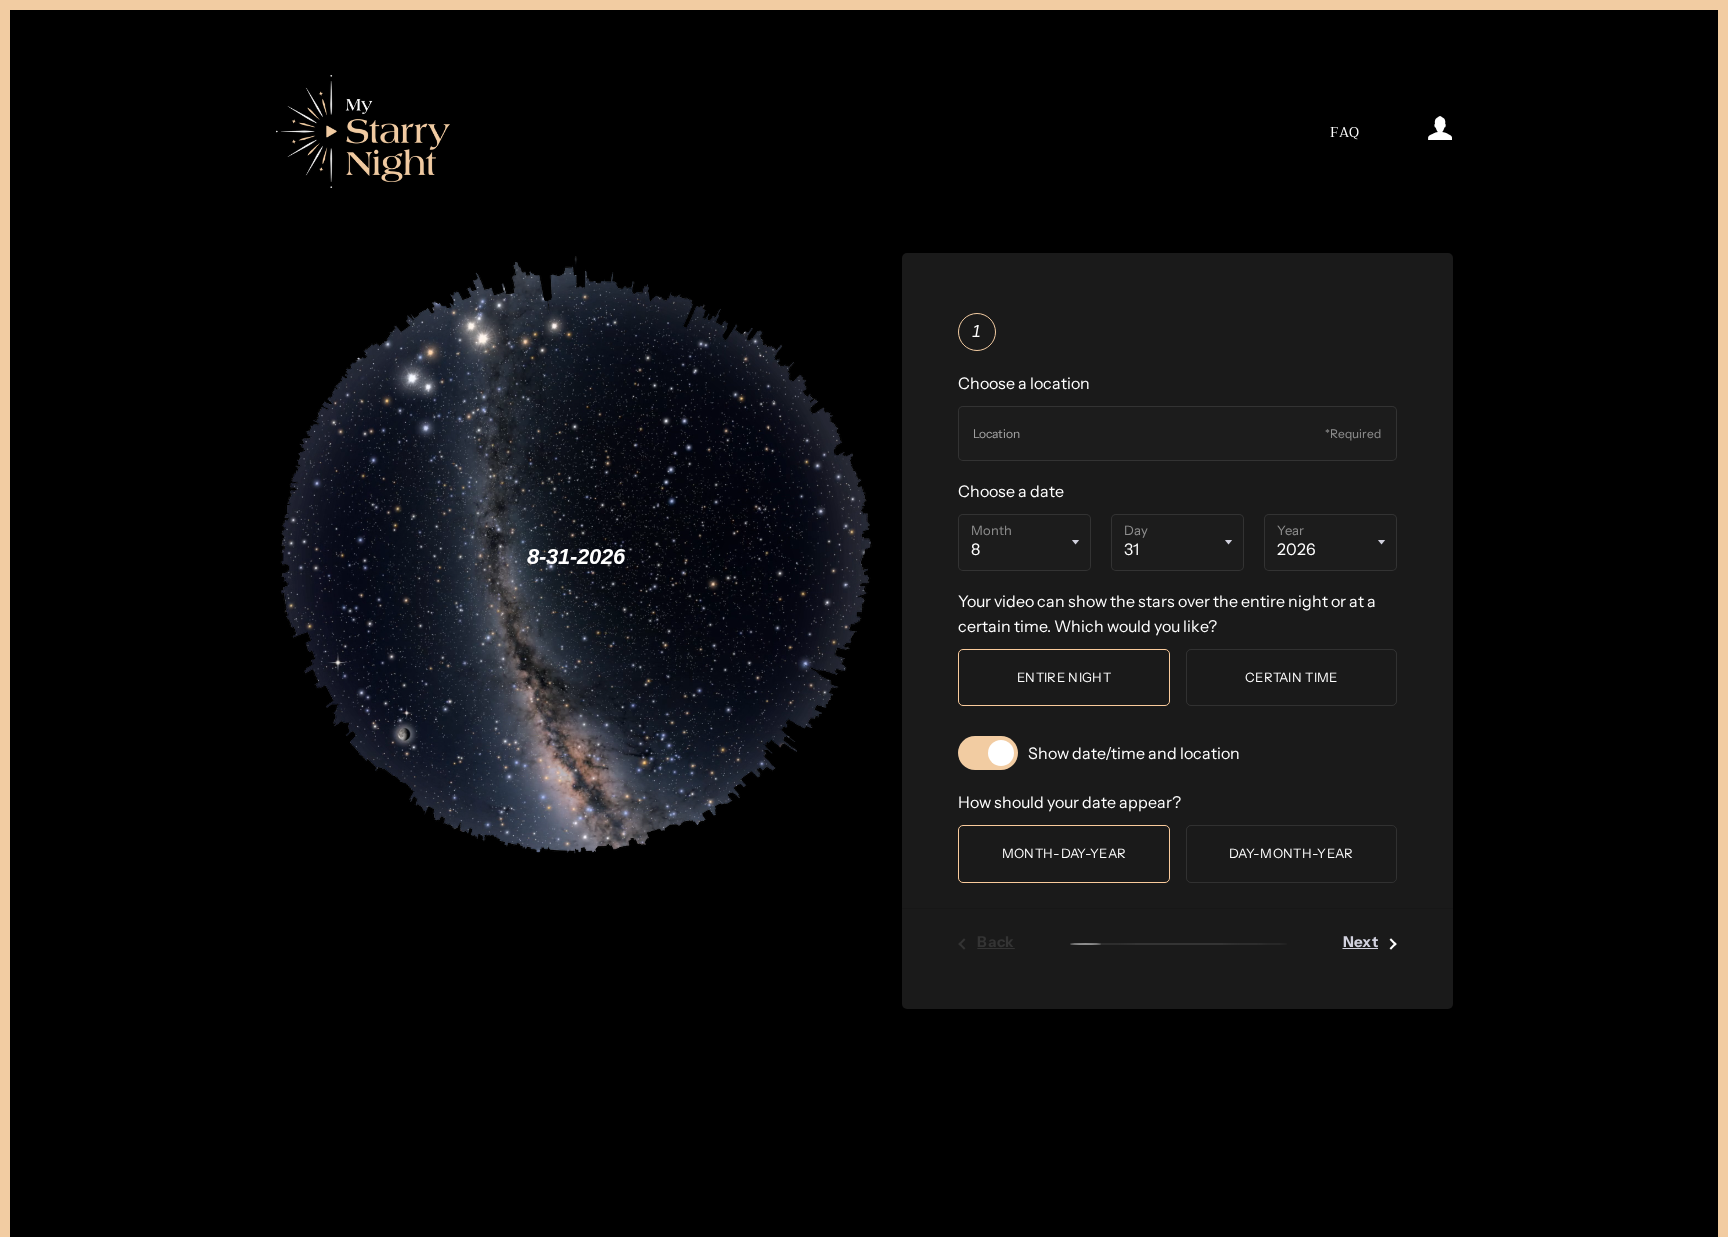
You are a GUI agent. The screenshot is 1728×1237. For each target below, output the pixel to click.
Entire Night (1064, 677)
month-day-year (1064, 853)
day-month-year (1291, 853)
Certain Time (1291, 677)
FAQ (1345, 133)
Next (1361, 941)
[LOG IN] (1409, 131)
